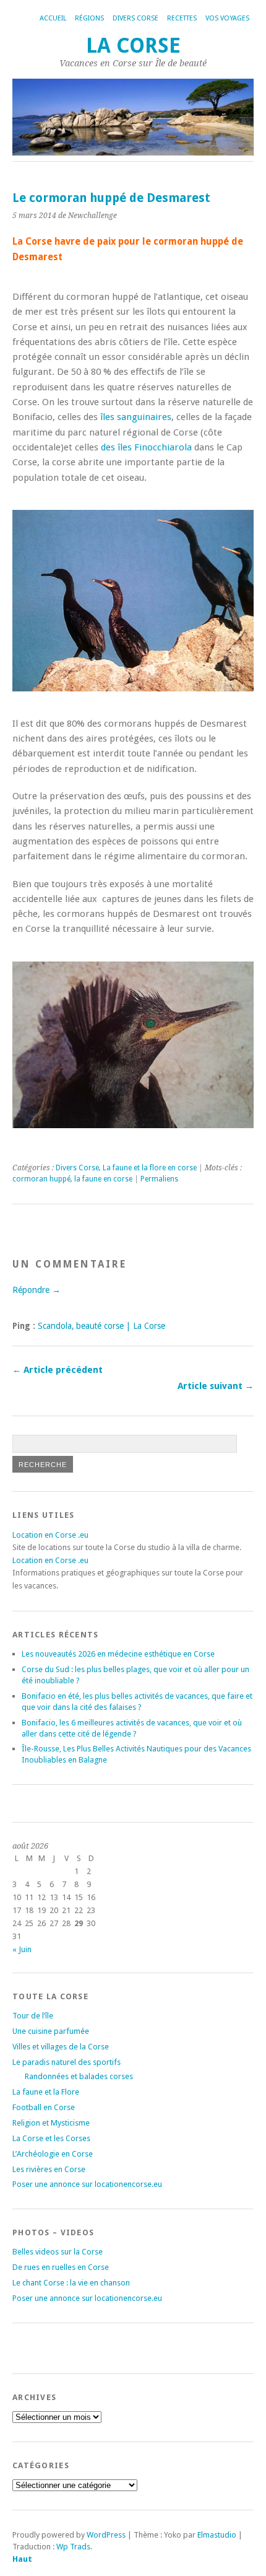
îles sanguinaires (136, 417)
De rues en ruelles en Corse (61, 2267)
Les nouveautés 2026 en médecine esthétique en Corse (118, 1654)
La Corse (133, 46)
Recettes (182, 18)
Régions (89, 18)
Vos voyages (227, 18)
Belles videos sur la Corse (58, 2252)
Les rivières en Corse (49, 2169)
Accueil (53, 18)
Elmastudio (217, 2535)
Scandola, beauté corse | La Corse (101, 1326)
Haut (22, 2559)
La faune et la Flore (46, 2092)
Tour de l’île (33, 2016)
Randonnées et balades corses (79, 2076)
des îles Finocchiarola (146, 447)
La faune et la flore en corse (150, 1168)
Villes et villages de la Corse (61, 2047)
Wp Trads (73, 2547)
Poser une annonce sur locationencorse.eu (87, 2184)
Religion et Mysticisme (51, 2123)
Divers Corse (135, 18)
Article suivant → (216, 1386)
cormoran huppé (41, 1179)
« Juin (22, 1949)
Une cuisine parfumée (51, 2031)
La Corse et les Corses (51, 2138)
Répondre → (36, 1290)
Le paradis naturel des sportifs (66, 2062)
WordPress (106, 2535)
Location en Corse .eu (50, 1535)
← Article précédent (58, 1370)
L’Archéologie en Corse (53, 2154)
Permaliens (159, 1179)
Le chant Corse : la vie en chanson (71, 2283)
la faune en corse (103, 1179)
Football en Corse (44, 2107)
